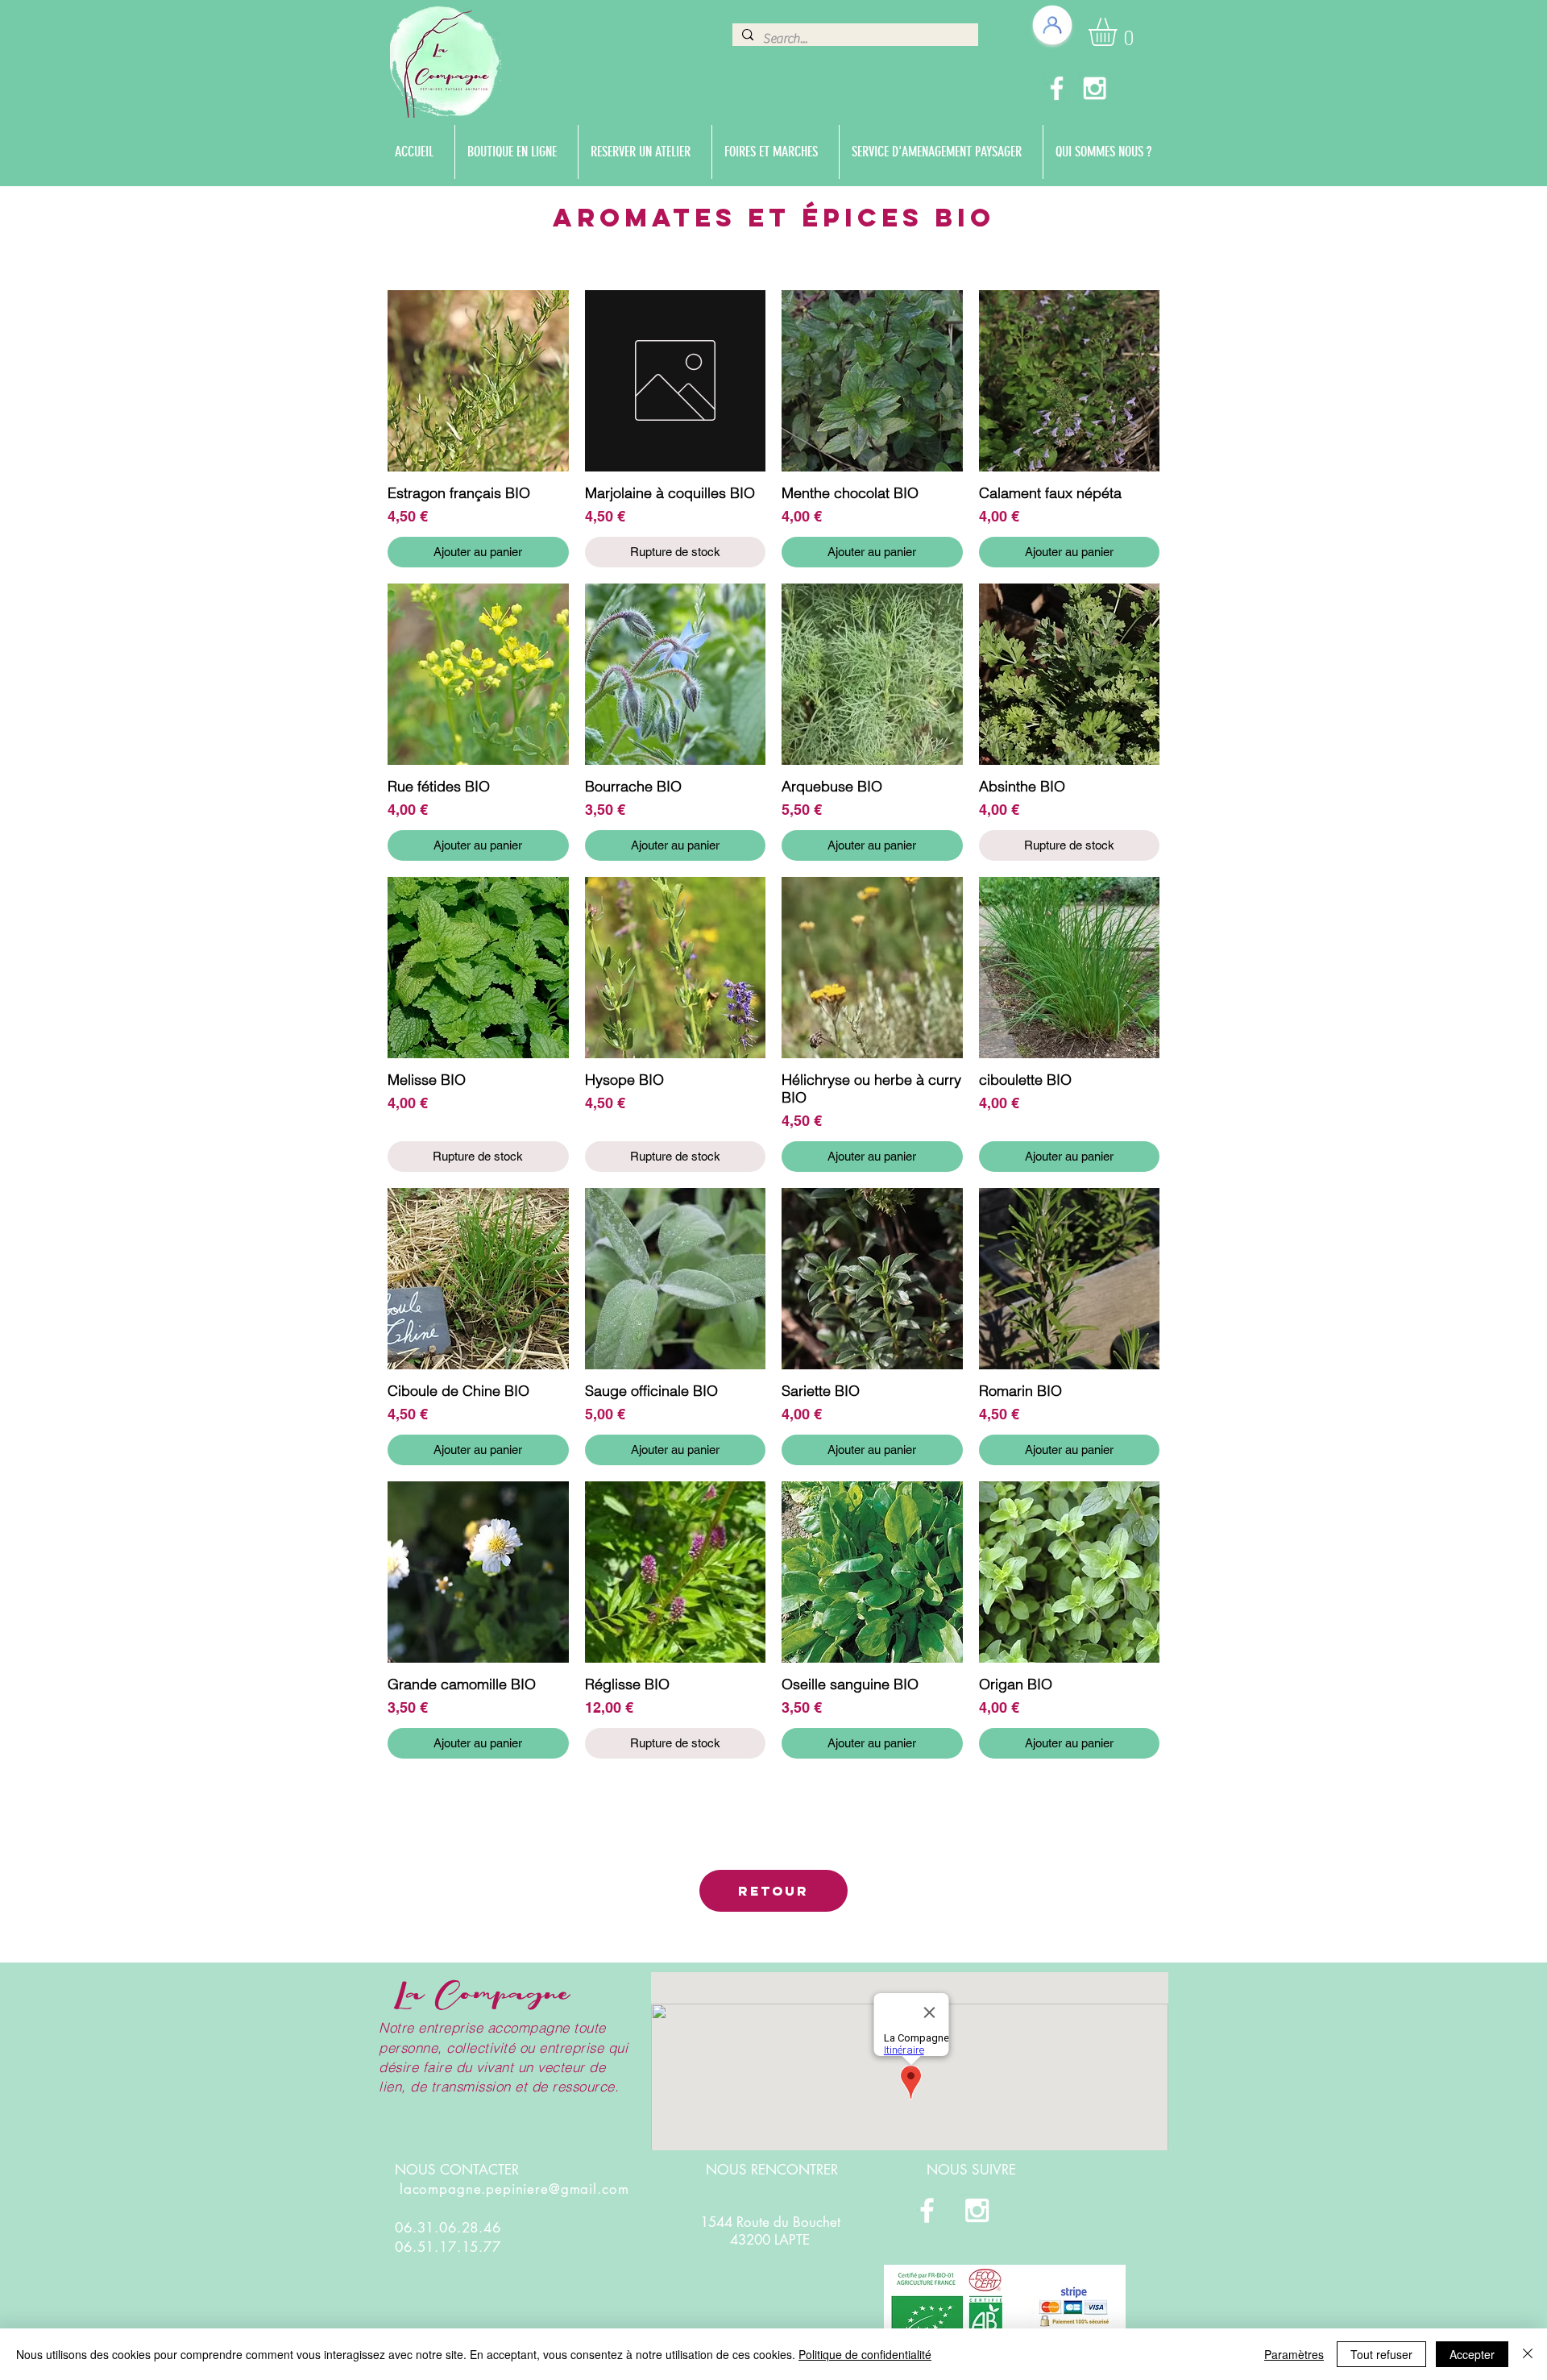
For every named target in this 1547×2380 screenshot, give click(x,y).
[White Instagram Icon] (1095, 88)
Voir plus (773, 1806)
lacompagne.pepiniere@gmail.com (514, 2189)
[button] (1119, 32)
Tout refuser (1381, 2354)
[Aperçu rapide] (478, 381)
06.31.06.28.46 (448, 2228)
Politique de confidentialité (865, 2354)
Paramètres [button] (1294, 2354)
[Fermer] (1528, 2354)
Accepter (1472, 2354)
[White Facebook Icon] (1057, 88)
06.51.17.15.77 (448, 2247)
